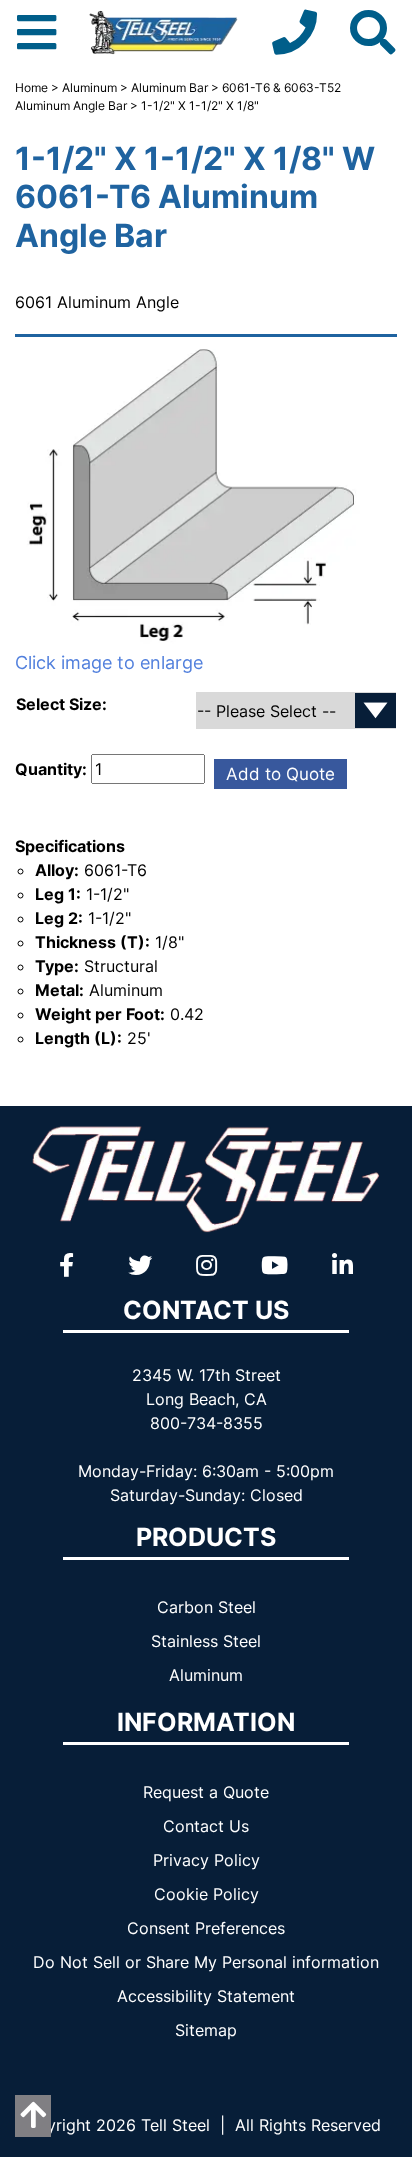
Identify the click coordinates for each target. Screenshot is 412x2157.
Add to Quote (280, 774)
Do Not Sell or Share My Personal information (206, 1962)
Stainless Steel (206, 1641)
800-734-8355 (206, 1423)
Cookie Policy (206, 1894)
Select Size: (63, 704)
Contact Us (206, 1826)
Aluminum (89, 87)
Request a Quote (206, 1792)
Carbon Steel (206, 1607)
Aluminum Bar (169, 87)
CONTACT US (206, 1310)
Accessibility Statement (206, 1996)
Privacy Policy (206, 1860)
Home (31, 87)
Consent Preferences (206, 1928)
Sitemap (206, 2030)
